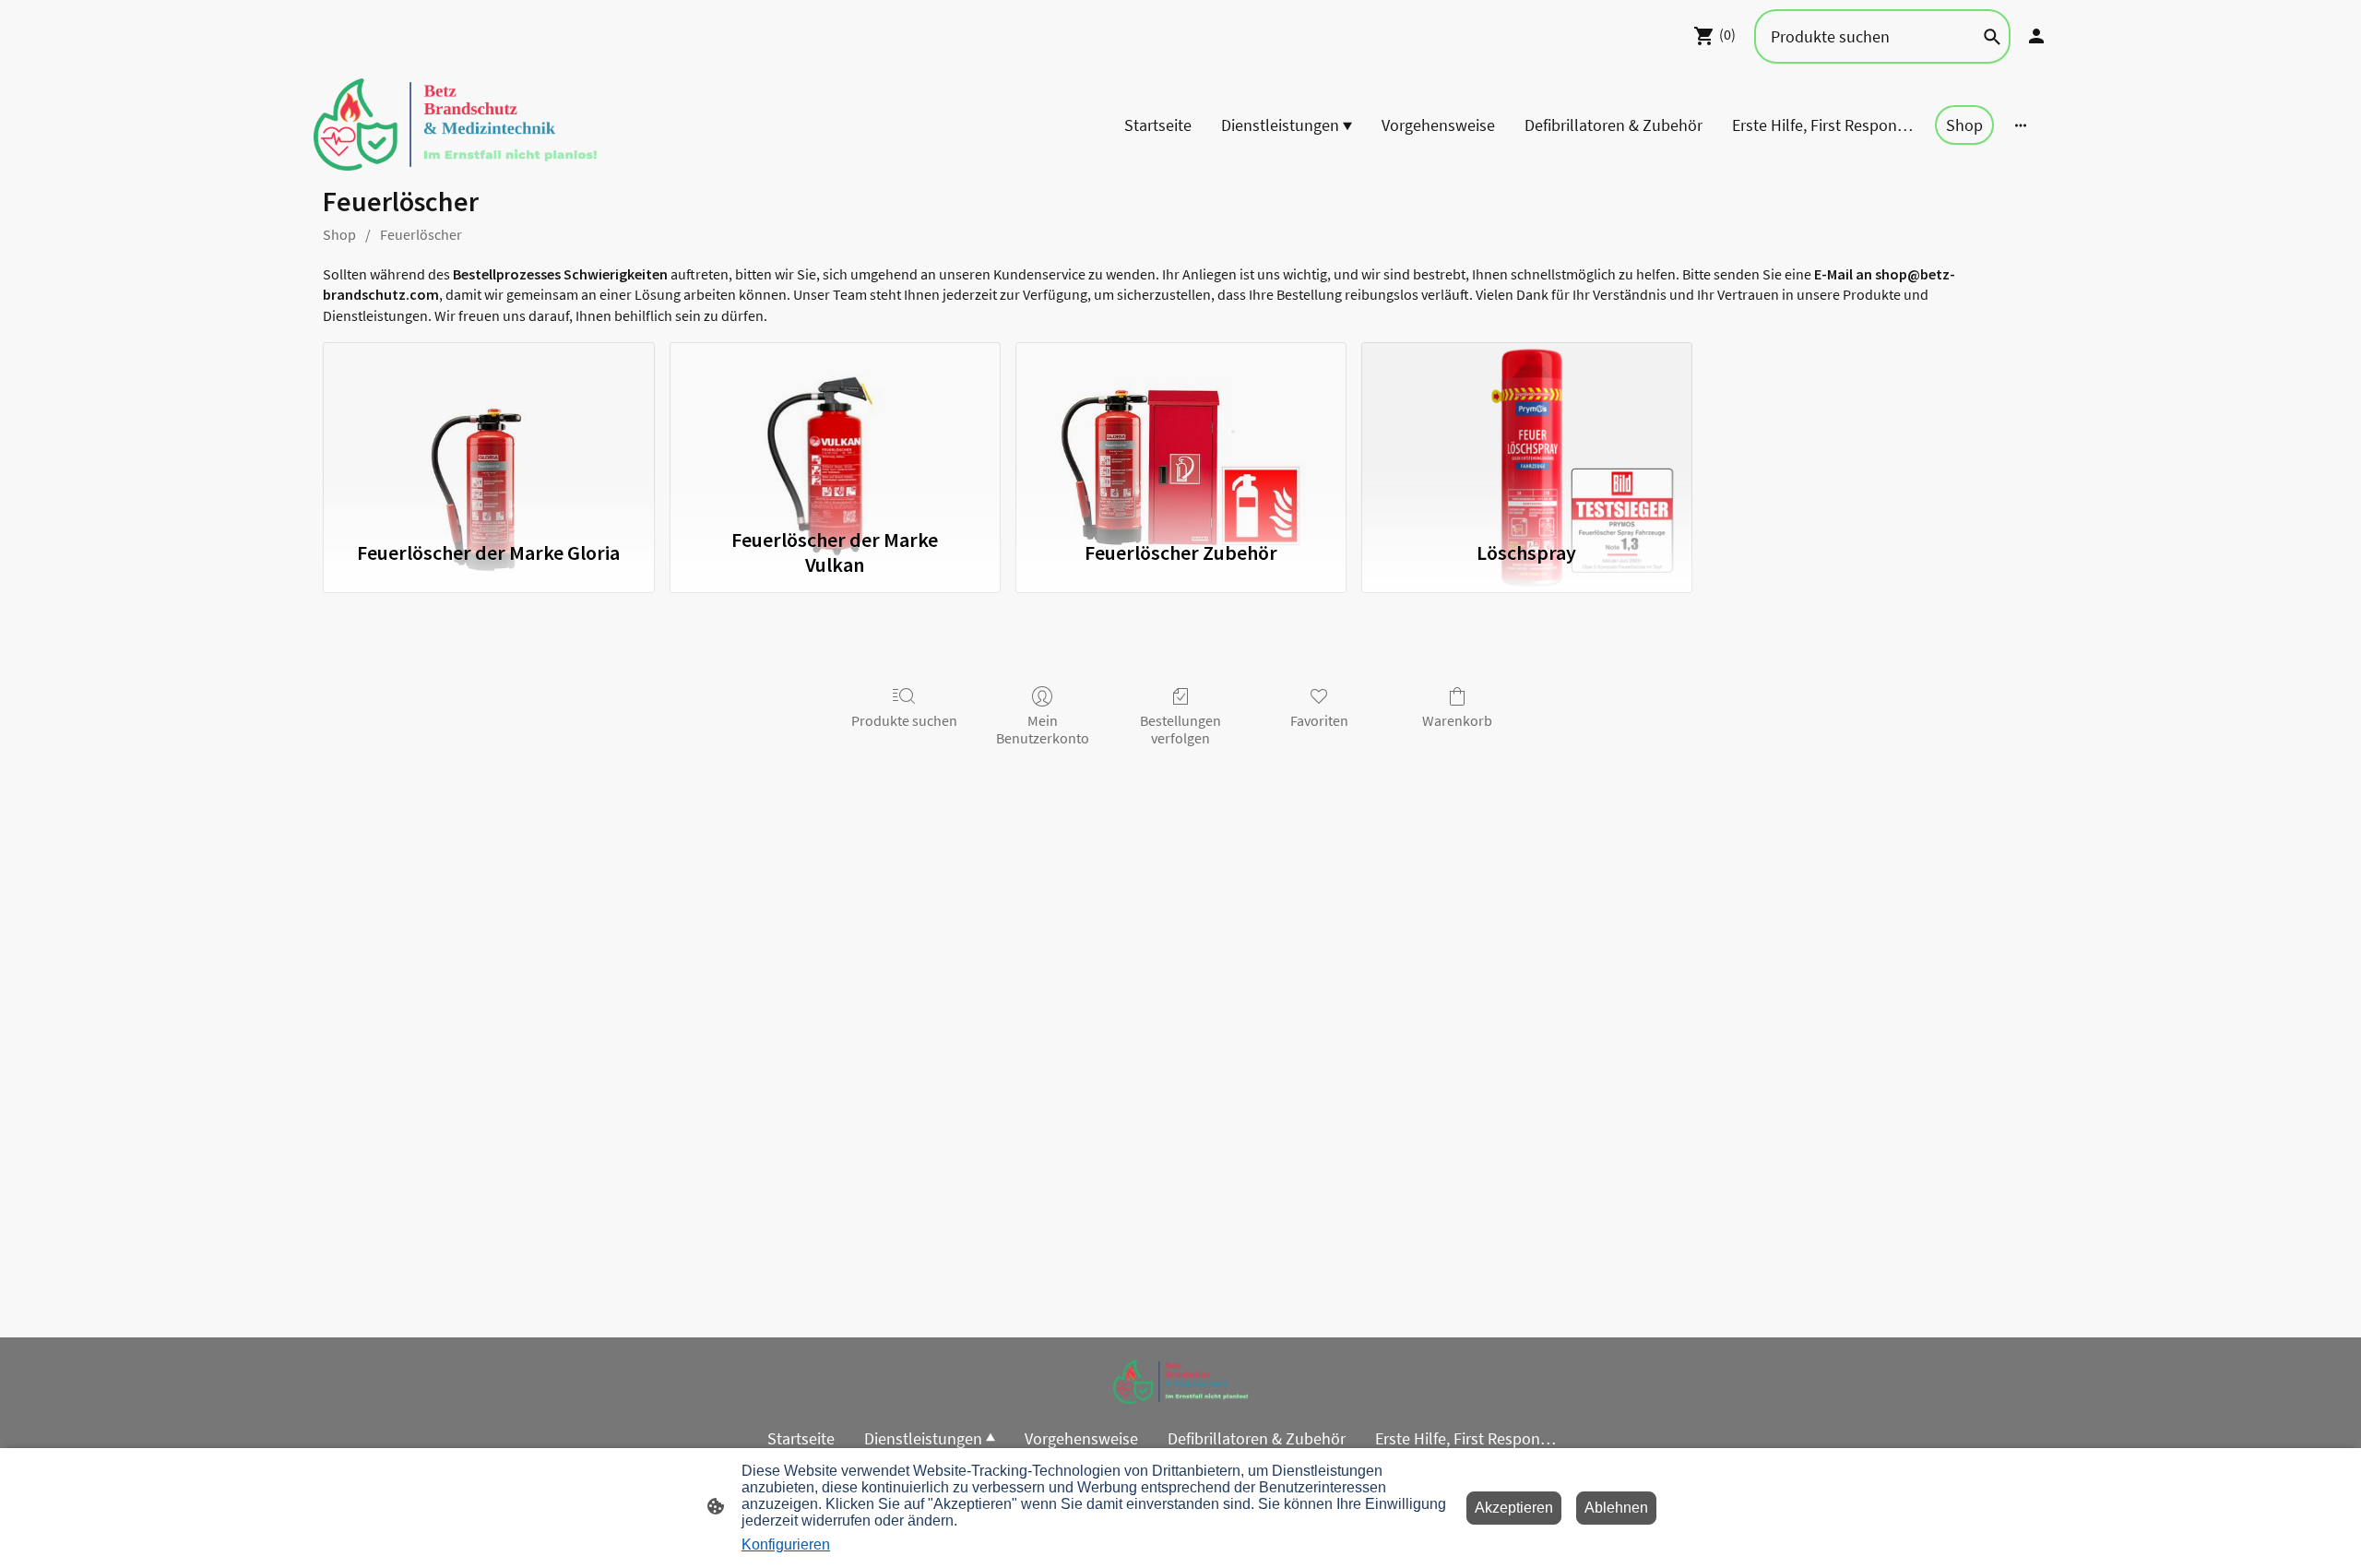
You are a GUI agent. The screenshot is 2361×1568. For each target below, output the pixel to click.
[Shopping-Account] (2036, 36)
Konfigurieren (786, 1544)
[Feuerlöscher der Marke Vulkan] (835, 430)
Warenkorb (1457, 720)
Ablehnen (1616, 1508)
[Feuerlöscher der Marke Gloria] (488, 430)
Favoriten (1319, 720)
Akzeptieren (1514, 1508)
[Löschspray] (1527, 430)
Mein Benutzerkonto (1043, 729)
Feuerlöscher (421, 234)
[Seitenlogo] (455, 125)
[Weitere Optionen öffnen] (2021, 125)
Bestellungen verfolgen (1180, 729)
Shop (339, 234)
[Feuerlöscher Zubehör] (1181, 430)
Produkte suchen (904, 720)
